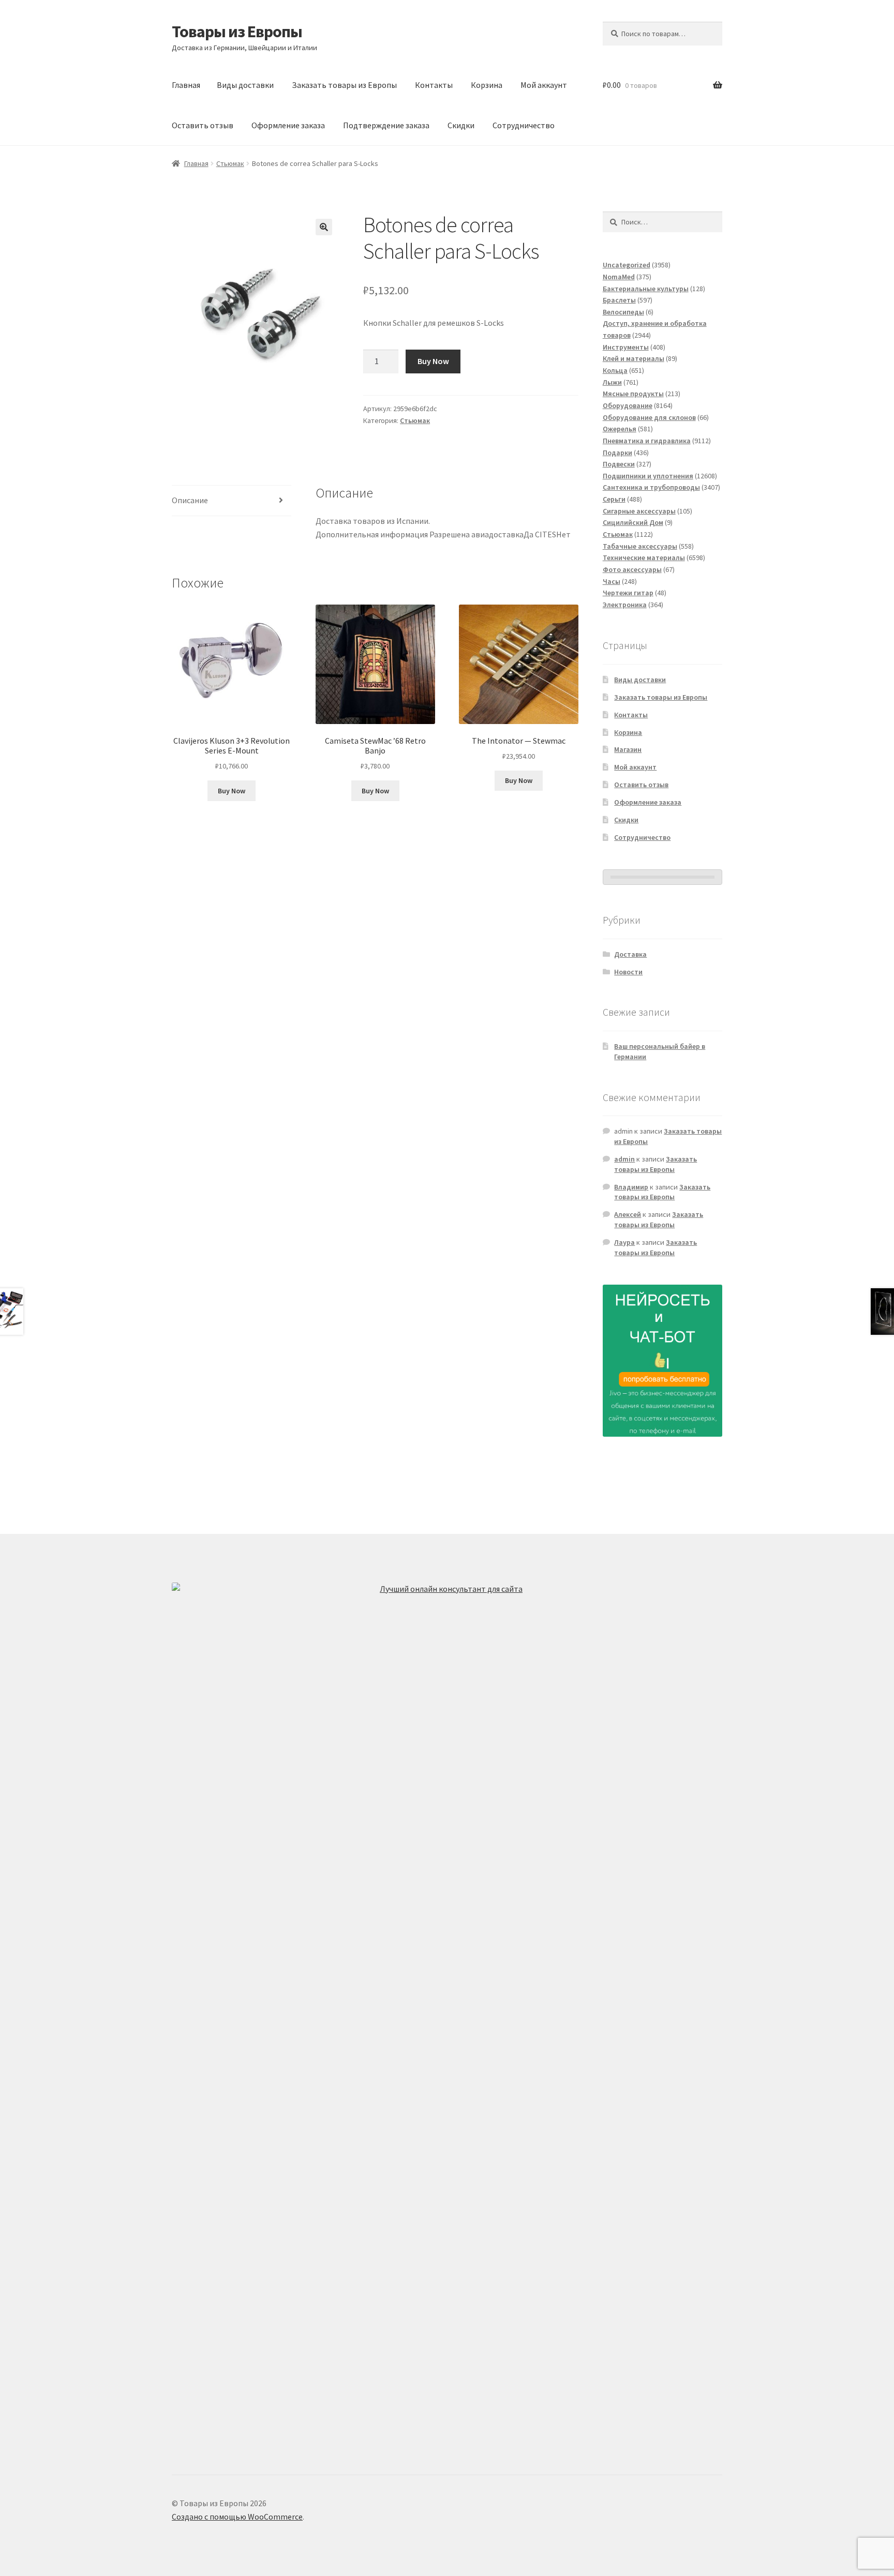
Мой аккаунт (544, 85)
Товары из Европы (237, 32)
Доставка (630, 954)
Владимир (631, 1187)
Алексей (628, 1214)
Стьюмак (230, 163)
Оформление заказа (288, 125)
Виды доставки (245, 85)
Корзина (487, 85)
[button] (324, 227)
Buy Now (433, 361)
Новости (628, 972)
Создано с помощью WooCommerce (237, 2517)
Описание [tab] (190, 500)
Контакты (434, 85)
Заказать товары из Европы (344, 85)
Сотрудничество (524, 125)
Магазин (628, 749)
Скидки (461, 125)
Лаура (624, 1242)
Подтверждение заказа (386, 125)
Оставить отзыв (203, 125)
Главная (186, 85)
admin (624, 1159)
